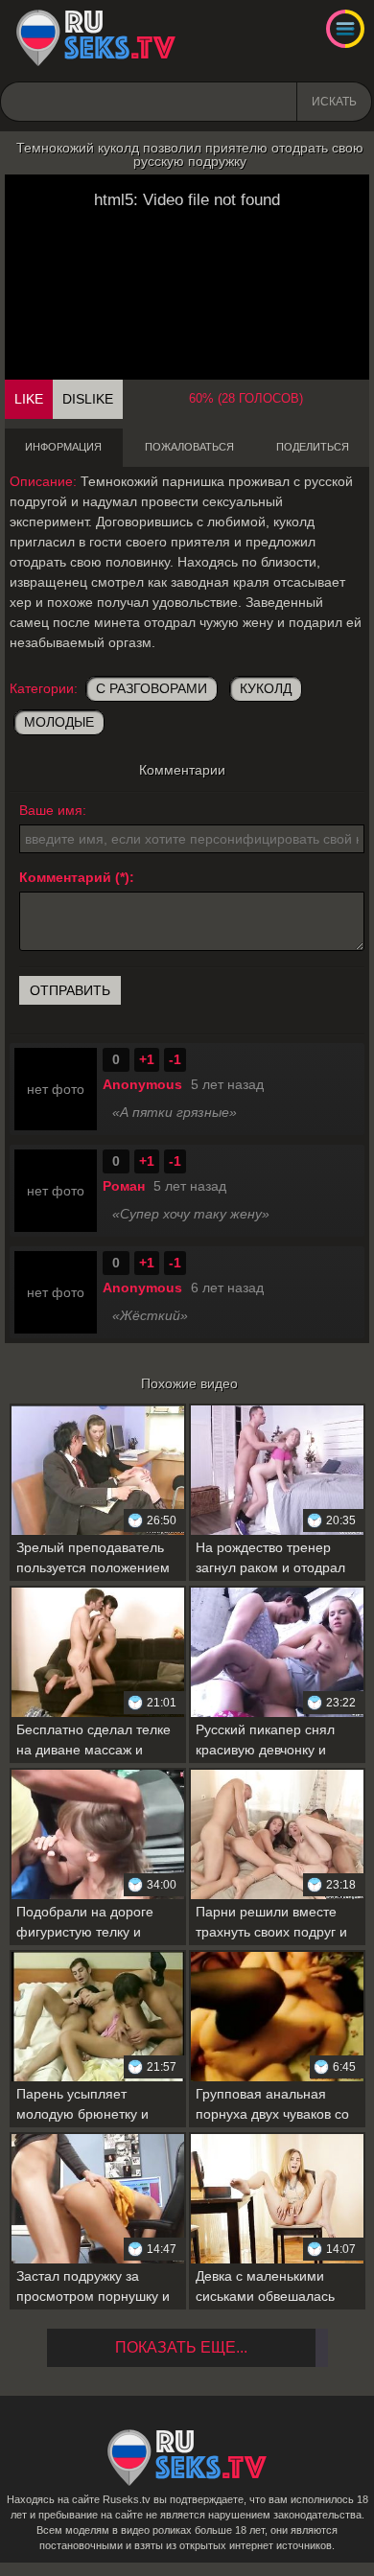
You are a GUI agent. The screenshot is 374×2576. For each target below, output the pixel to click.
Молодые (59, 722)
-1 (175, 1059)
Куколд (266, 688)
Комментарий (65, 877)
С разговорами (152, 688)
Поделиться (313, 447)
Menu (345, 29)
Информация (63, 447)
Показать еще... (181, 2347)
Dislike (88, 399)
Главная (96, 38)
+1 (147, 1059)
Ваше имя (51, 810)
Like (29, 399)
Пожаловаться (189, 447)
